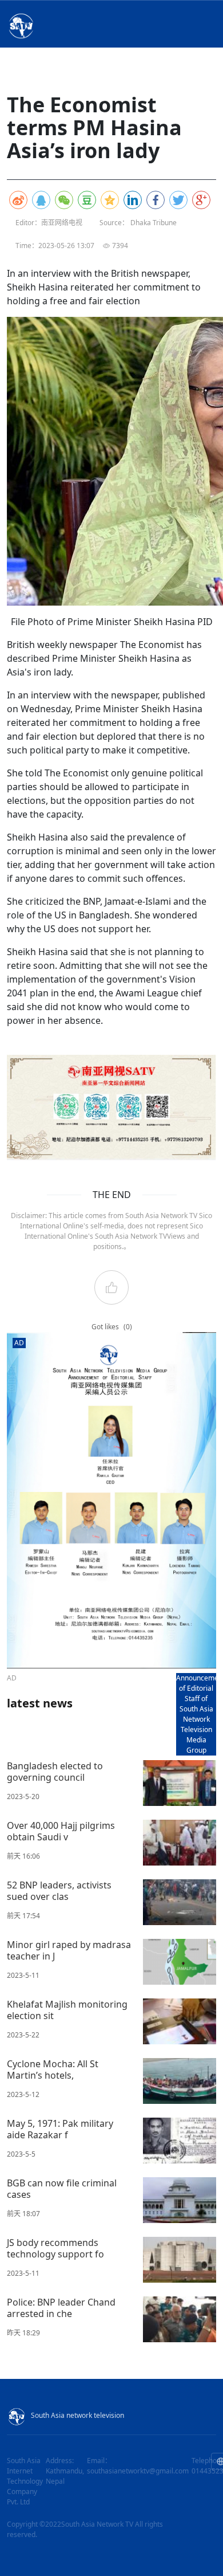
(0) (128, 1327)
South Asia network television (77, 2415)
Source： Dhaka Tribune (138, 223)
